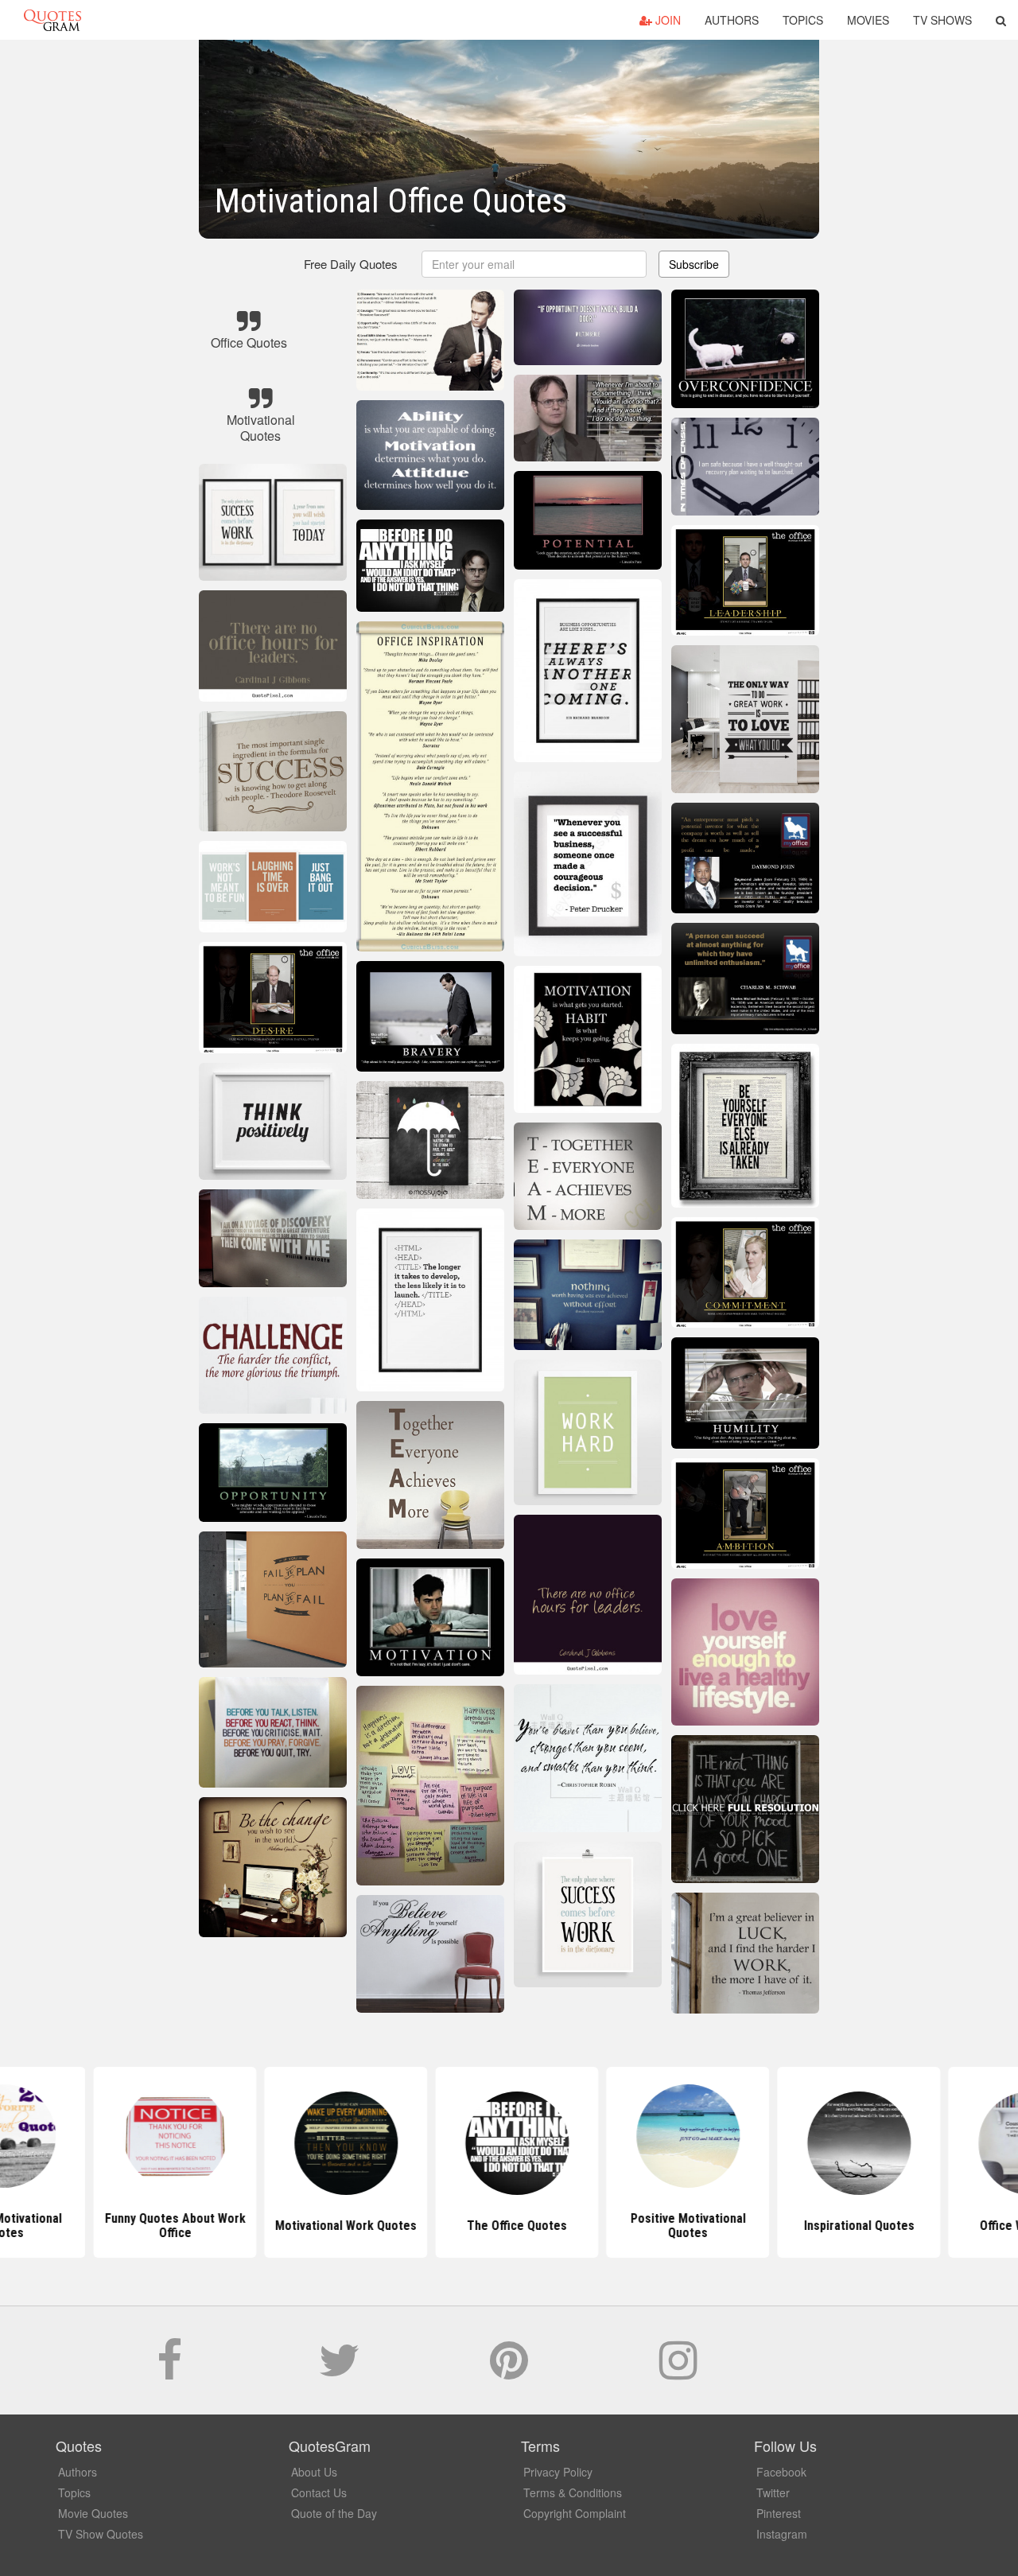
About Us (314, 2472)
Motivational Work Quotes (338, 2226)
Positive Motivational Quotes (680, 2226)
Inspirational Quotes (851, 2226)
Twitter (773, 2492)
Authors (732, 20)
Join (666, 20)
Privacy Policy (558, 2472)
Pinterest (779, 2513)
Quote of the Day (334, 2513)
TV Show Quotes (101, 2534)
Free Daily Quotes (351, 264)
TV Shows (942, 20)
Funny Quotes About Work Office (167, 2226)
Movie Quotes (93, 2513)
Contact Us (319, 2492)
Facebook (781, 2472)
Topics (803, 20)
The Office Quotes (509, 2226)
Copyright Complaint (575, 2513)
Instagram (782, 2534)
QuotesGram (52, 20)
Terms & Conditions (573, 2492)
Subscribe (694, 264)
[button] (1001, 20)
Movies (868, 20)
